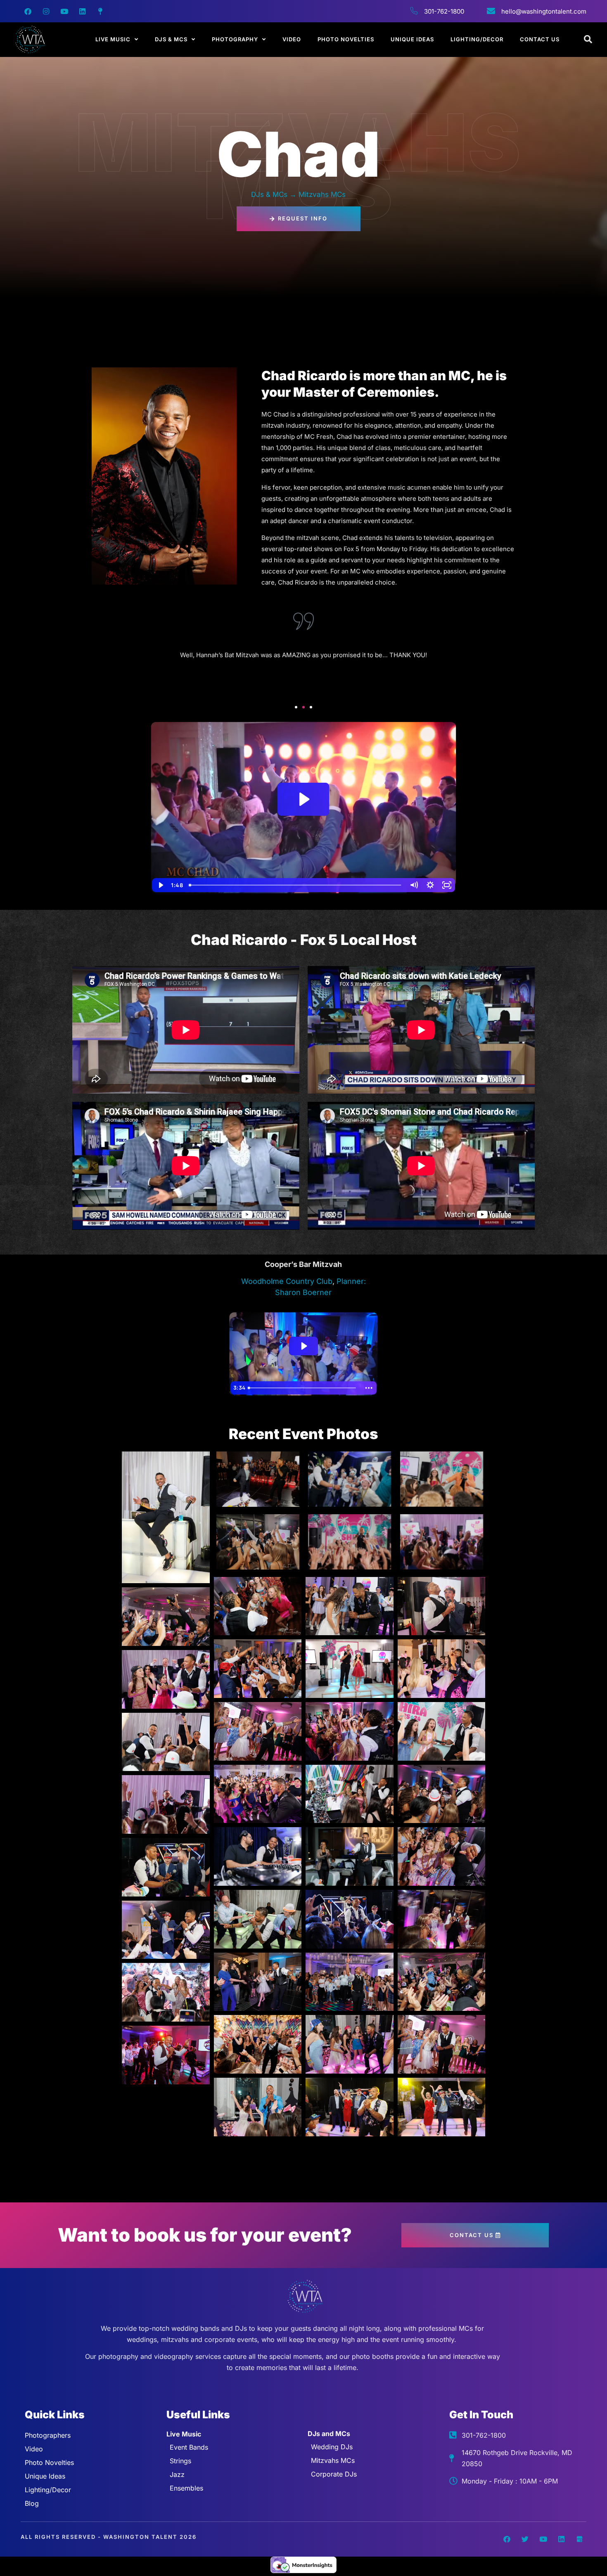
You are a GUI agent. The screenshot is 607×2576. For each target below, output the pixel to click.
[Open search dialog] (588, 40)
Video (292, 39)
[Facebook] (28, 11)
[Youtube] (64, 11)
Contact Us (540, 39)
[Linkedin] (82, 11)
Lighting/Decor (477, 39)
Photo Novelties (346, 39)
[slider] (296, 885)
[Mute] (414, 885)
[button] (296, 707)
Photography (235, 39)
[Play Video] (160, 885)
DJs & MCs (171, 39)
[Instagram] (46, 11)
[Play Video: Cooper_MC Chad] (303, 1346)
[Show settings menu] (430, 885)
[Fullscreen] (447, 885)
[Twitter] (525, 2539)
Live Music (113, 39)
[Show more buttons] (369, 1388)
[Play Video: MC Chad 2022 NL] (303, 799)
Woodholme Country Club (287, 1281)
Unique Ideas (412, 39)
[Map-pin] (100, 11)
